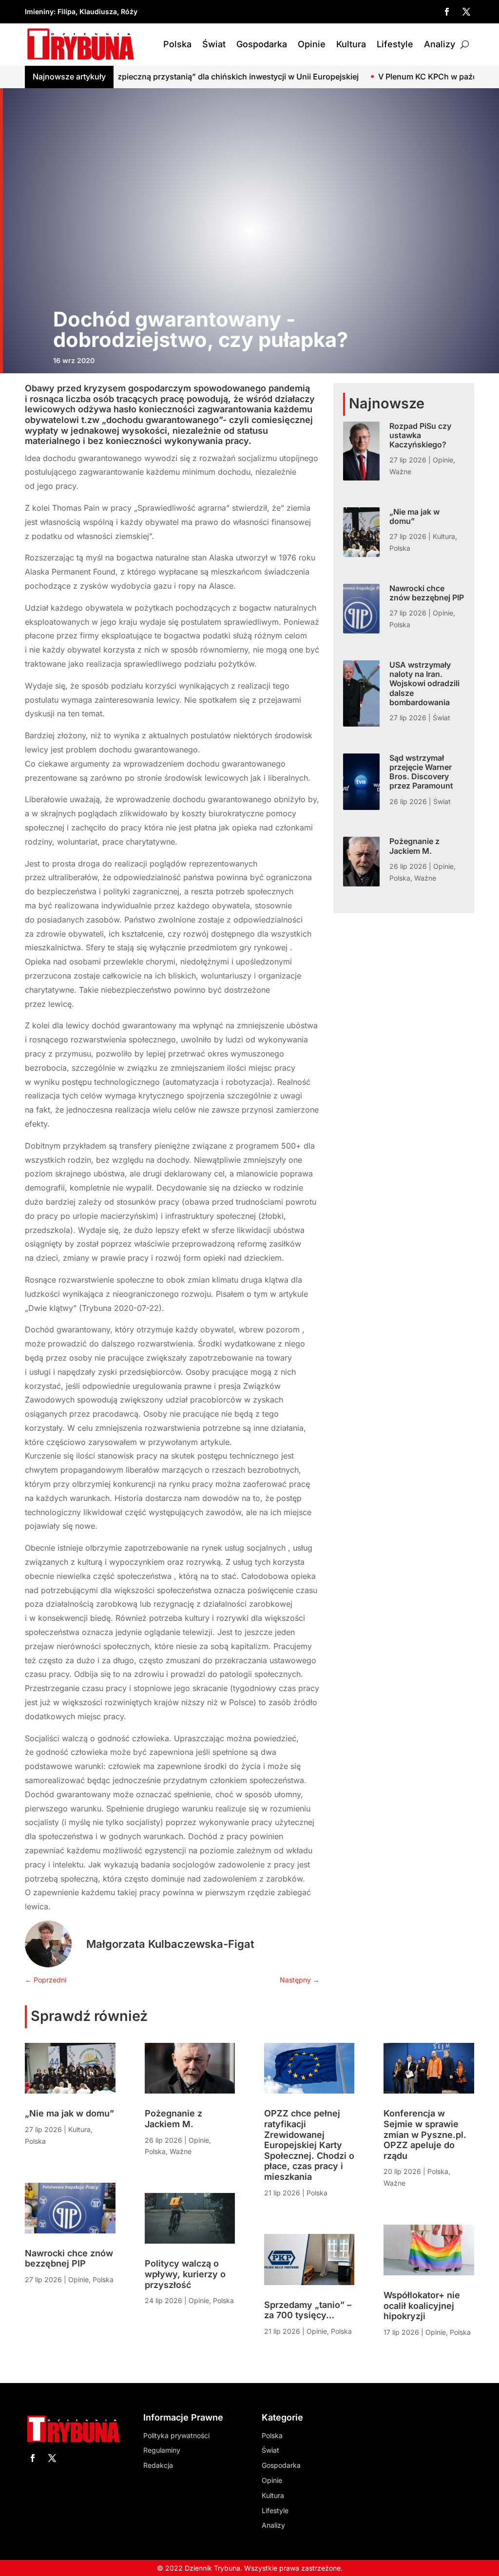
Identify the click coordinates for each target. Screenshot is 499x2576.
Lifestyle (395, 44)
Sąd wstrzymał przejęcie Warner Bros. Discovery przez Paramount (421, 772)
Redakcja (158, 2465)
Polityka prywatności (176, 2435)
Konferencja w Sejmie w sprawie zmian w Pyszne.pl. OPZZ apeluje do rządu (425, 2134)
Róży (129, 11)
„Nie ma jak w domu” (414, 516)
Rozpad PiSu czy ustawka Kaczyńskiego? (420, 435)
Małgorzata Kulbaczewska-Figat (170, 1944)
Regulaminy (162, 2450)
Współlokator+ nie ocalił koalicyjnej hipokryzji (422, 2306)
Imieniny (39, 11)
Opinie (312, 44)
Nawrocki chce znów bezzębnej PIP (427, 593)
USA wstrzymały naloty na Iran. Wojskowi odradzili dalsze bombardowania (424, 683)
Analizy (440, 44)
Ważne (400, 471)
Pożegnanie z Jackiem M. (414, 846)
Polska (177, 44)
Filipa (67, 11)
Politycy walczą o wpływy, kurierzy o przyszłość (185, 2274)
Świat (214, 44)
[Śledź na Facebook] (447, 12)
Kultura (351, 44)
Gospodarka (262, 44)
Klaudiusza (98, 11)
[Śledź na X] (466, 12)
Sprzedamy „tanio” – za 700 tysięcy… (308, 2310)
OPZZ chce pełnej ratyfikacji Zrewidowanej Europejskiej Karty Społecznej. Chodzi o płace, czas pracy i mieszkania (309, 2145)
